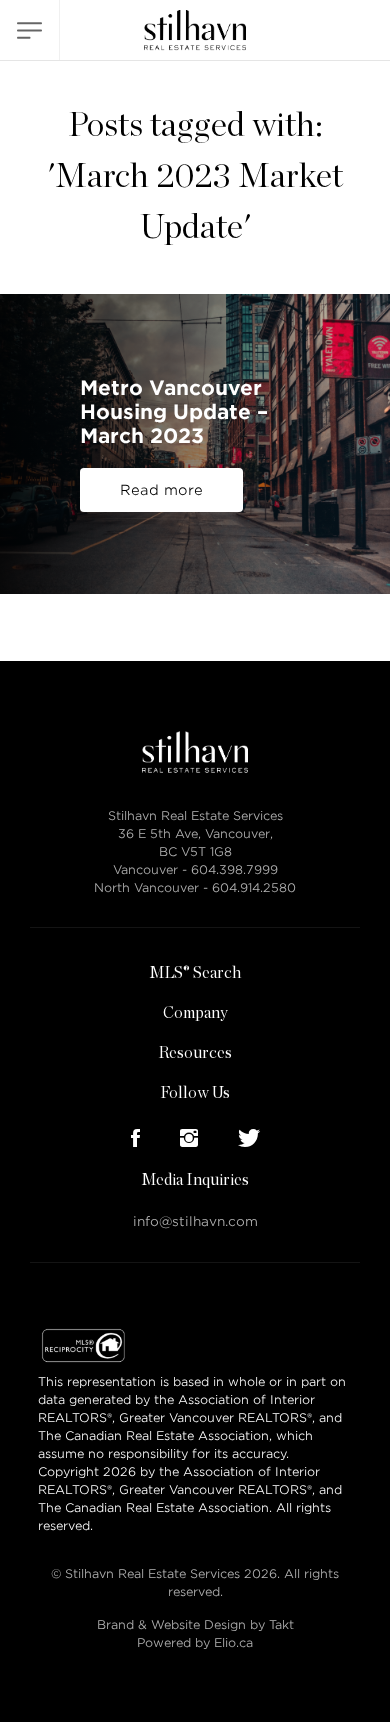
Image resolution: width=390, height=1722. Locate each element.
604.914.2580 (254, 887)
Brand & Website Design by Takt (195, 1624)
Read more (161, 490)
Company (195, 1013)
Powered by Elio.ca (195, 1642)
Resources (195, 1053)
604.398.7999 (234, 869)
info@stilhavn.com (195, 1221)
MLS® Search (195, 973)
